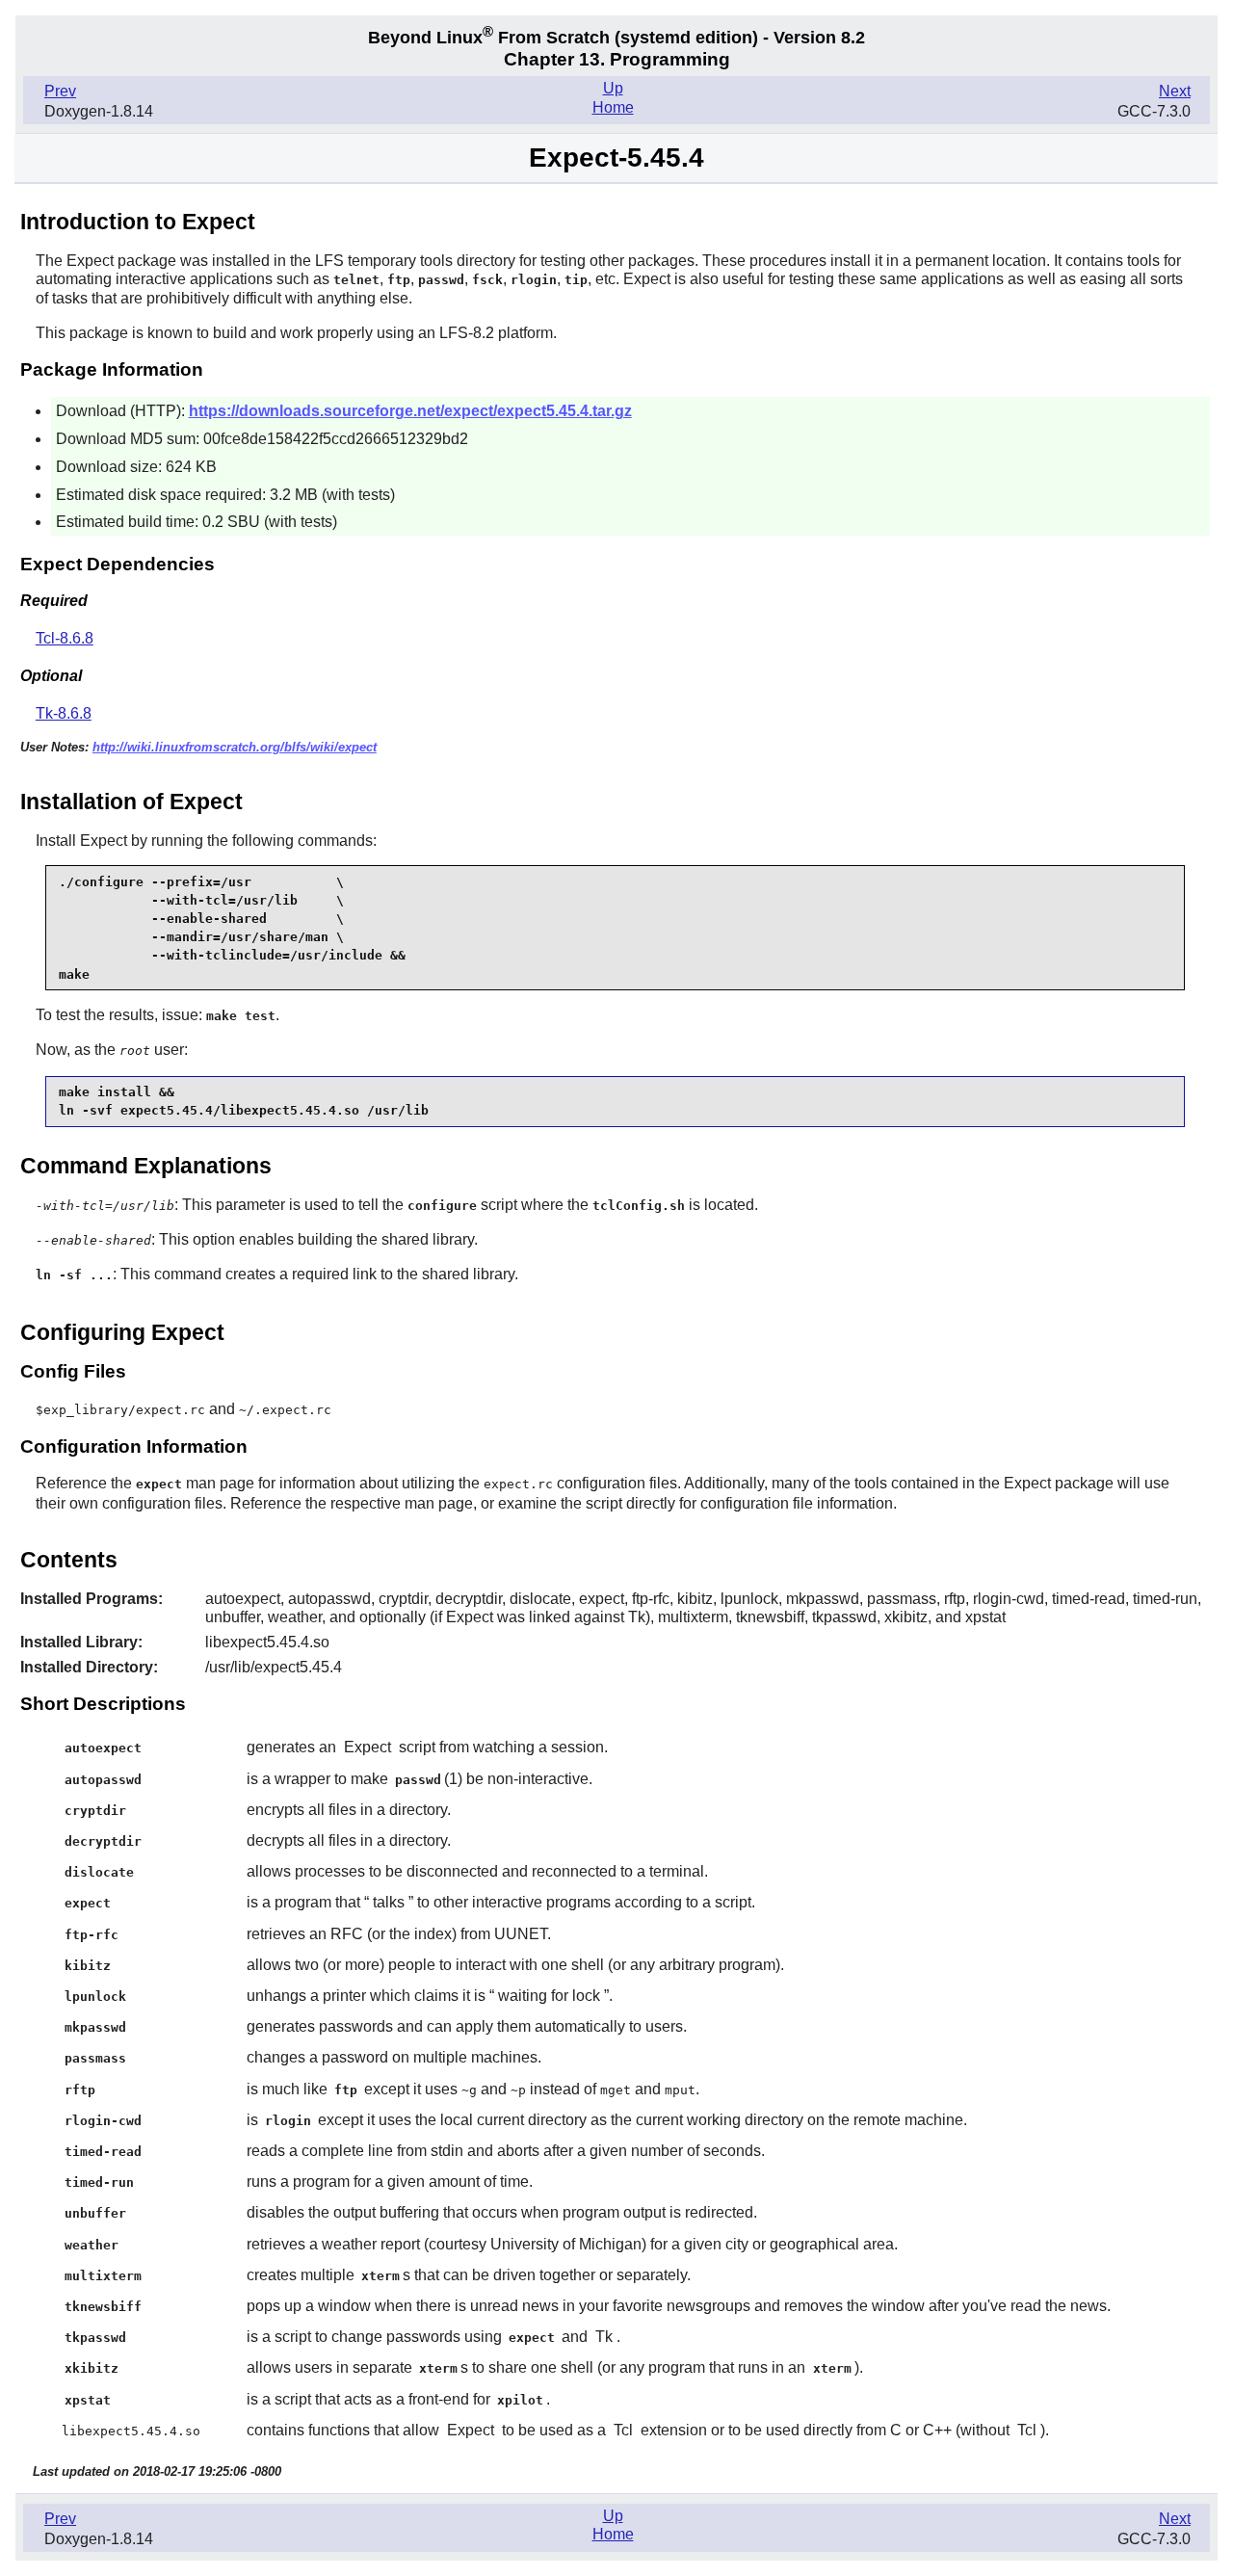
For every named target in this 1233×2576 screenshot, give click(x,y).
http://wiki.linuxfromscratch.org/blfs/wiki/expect (235, 747)
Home (613, 107)
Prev (60, 91)
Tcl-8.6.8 (65, 638)
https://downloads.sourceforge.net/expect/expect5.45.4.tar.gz (410, 411)
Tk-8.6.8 (64, 713)
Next (1175, 91)
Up (613, 88)
